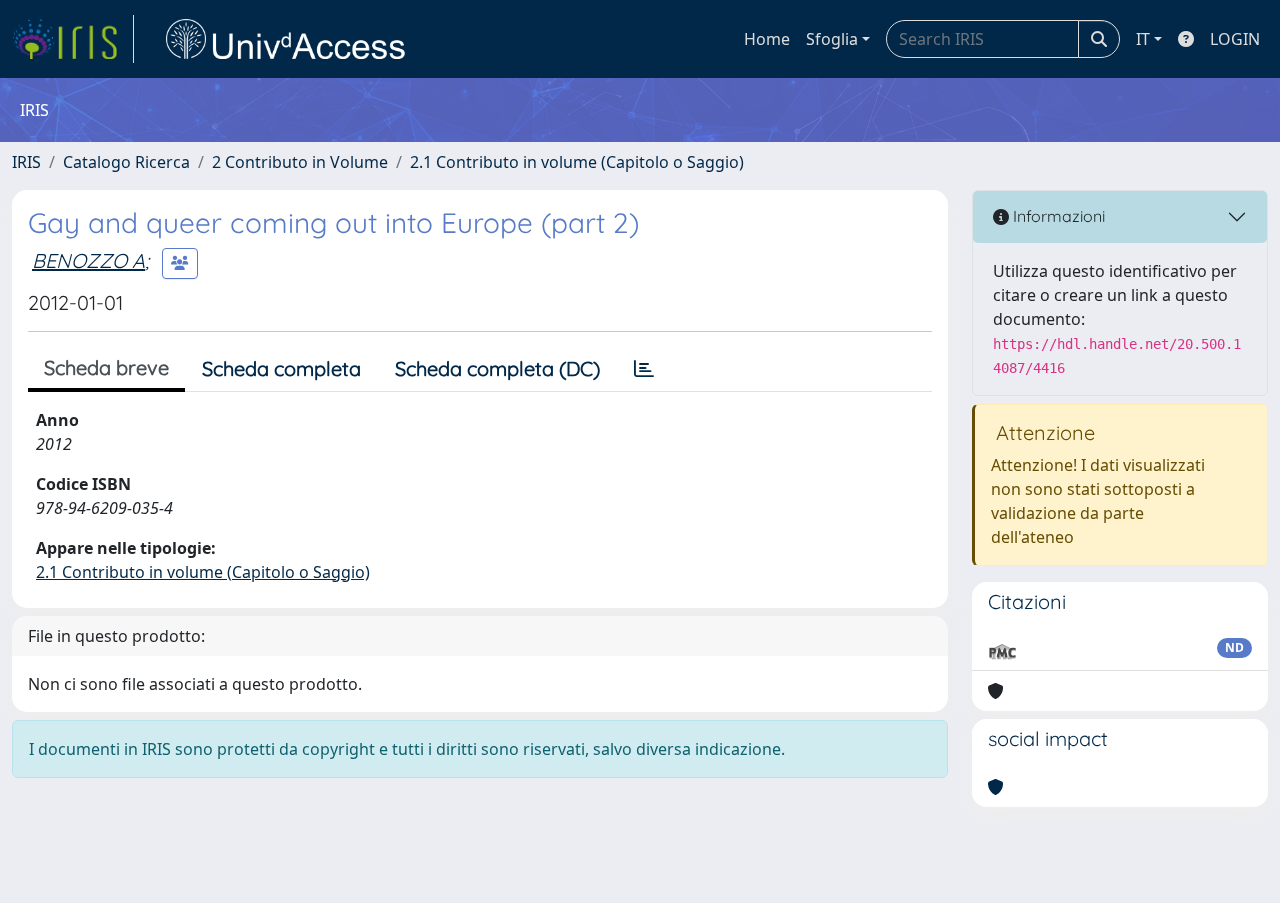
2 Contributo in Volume (300, 162)
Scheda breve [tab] (106, 367)
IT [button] (1143, 39)
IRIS (26, 162)
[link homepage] (73, 39)
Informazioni (1057, 216)
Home (767, 39)
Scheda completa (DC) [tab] (497, 368)
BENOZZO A (88, 260)
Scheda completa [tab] (281, 368)
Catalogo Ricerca (126, 162)
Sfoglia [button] (832, 39)
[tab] (644, 369)
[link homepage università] (286, 39)
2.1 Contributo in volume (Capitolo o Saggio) (577, 162)
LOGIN (1235, 39)
